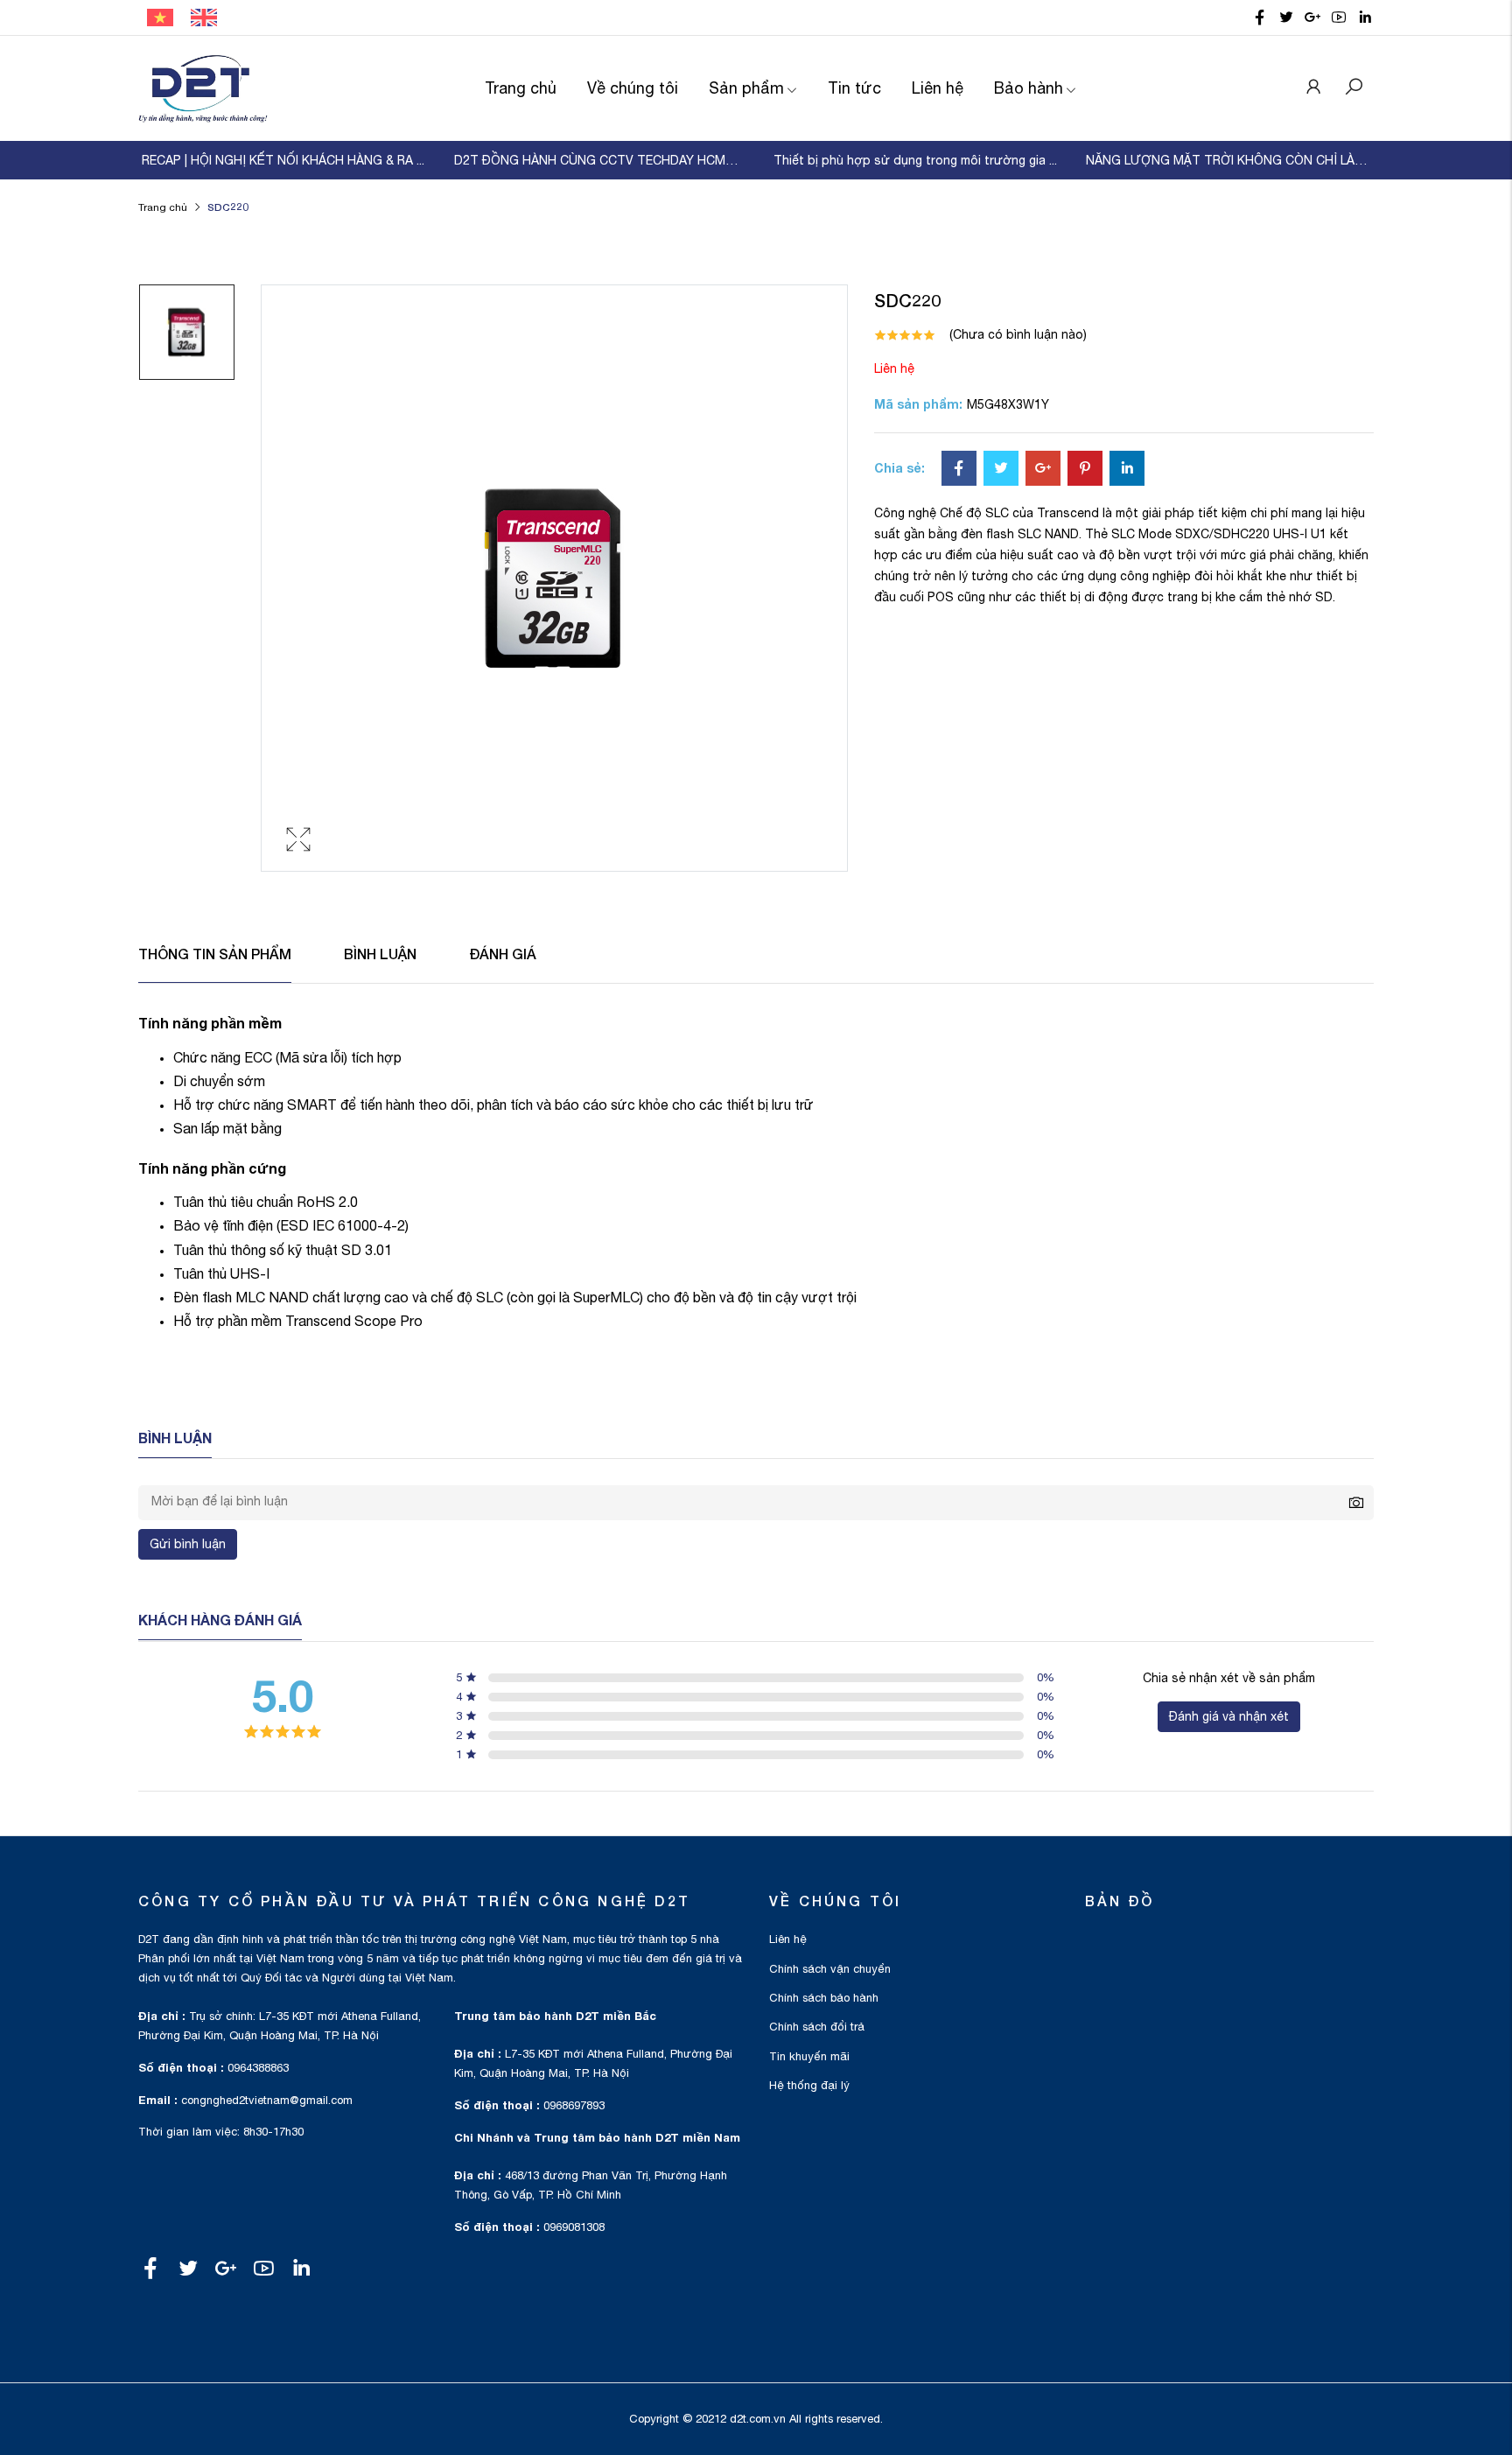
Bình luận (380, 954)
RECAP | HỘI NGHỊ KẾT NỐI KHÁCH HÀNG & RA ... (283, 160)
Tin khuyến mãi (809, 2056)
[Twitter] (1001, 470)
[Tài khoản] (1313, 88)
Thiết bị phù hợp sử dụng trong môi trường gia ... (915, 160)
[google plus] (1312, 18)
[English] (204, 17)
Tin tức (854, 88)
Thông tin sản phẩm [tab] (215, 954)
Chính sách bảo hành (824, 1998)
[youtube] (1339, 18)
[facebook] (1260, 18)
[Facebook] (959, 470)
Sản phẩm (746, 88)
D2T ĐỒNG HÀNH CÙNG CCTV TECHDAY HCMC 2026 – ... (599, 160)
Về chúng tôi (633, 88)
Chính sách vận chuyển (830, 1969)
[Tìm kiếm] (1354, 88)
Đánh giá (503, 954)
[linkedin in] (1365, 18)
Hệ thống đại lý (809, 2085)
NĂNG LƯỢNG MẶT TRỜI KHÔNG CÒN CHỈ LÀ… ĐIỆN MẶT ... (1231, 160)
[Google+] (1043, 470)
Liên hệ (938, 88)
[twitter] (1286, 18)
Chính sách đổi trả (817, 2027)
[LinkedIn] (1127, 470)
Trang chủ (521, 88)
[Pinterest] (1085, 470)
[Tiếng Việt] (160, 17)
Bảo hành (1029, 88)
